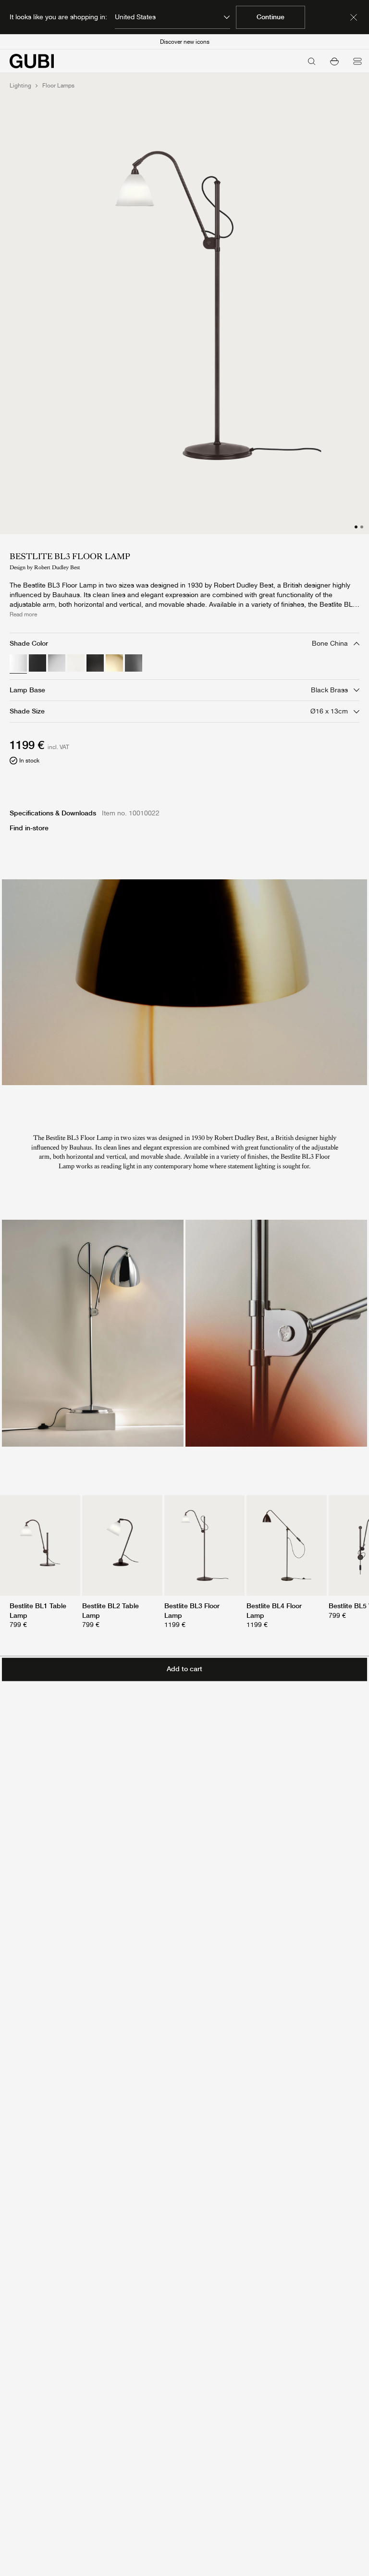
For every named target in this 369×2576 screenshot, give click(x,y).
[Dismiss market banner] (354, 17)
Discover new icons (185, 42)
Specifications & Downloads (53, 813)
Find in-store (29, 828)
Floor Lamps (58, 86)
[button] (334, 61)
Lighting (20, 86)
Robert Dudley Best (57, 567)
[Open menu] (357, 61)
